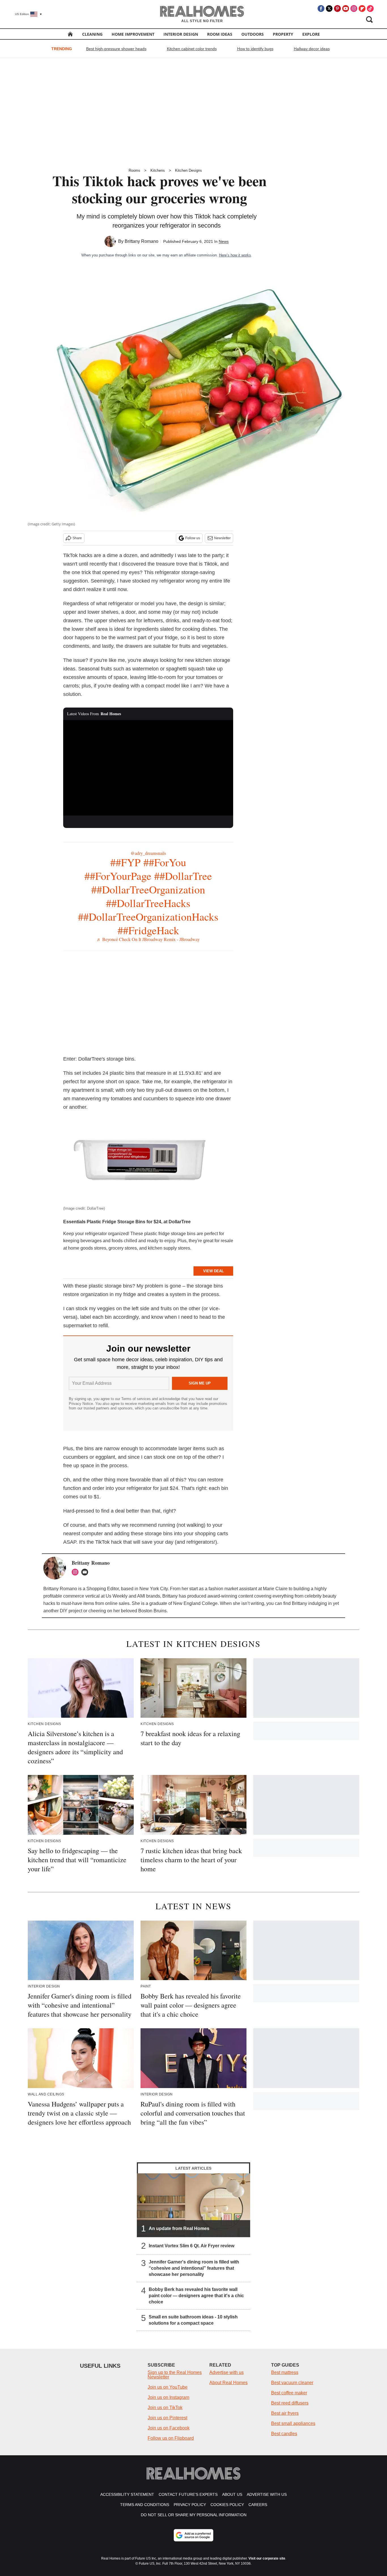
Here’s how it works (235, 255)
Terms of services (137, 1399)
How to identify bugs (255, 49)
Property (283, 34)
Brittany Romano (142, 241)
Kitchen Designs (189, 170)
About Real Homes (228, 2383)
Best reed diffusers (290, 2403)
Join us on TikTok (165, 2408)
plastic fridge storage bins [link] (170, 1234)
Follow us (193, 538)
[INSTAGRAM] (76, 1572)
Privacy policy (190, 2505)
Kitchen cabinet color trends (192, 49)
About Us (232, 2494)
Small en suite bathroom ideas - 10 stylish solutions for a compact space (193, 2320)
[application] (148, 768)
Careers (258, 2505)
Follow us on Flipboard (171, 2438)
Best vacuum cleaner (292, 2383)
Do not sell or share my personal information (194, 2515)
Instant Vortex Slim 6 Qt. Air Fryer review (192, 2245)
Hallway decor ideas (312, 49)
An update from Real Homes (179, 2228)
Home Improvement (133, 34)
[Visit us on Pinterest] (337, 9)
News (224, 241)
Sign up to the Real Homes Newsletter (175, 2375)
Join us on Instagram (168, 2397)
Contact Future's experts (188, 2494)
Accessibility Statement (127, 2494)
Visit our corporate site (267, 2558)
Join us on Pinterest (167, 2418)
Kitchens (158, 170)
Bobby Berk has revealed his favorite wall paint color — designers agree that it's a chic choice (196, 2295)
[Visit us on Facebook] (321, 9)
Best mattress (285, 2372)
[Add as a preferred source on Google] (193, 2535)
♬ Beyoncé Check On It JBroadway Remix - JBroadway (148, 939)
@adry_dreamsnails (148, 853)
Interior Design (181, 34)
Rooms (134, 170)
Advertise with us (227, 2372)
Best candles (284, 2434)
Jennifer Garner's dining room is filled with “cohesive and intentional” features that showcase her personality (194, 2268)
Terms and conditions (145, 2505)
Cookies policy (227, 2505)
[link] (104, 1222)
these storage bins (152, 1534)
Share (77, 538)
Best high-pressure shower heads (116, 49)
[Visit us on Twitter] (329, 9)
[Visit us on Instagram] (354, 9)
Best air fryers (285, 2413)
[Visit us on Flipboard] (362, 9)
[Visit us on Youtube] (346, 9)
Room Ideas (220, 34)
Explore (311, 34)
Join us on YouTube (168, 2387)
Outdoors (253, 34)
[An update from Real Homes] (193, 2205)
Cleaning (92, 34)
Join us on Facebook (169, 2428)
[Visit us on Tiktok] (370, 9)
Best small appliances (293, 2423)
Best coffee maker (289, 2393)
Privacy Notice (81, 1404)
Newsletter (222, 538)
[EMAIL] (86, 1572)
